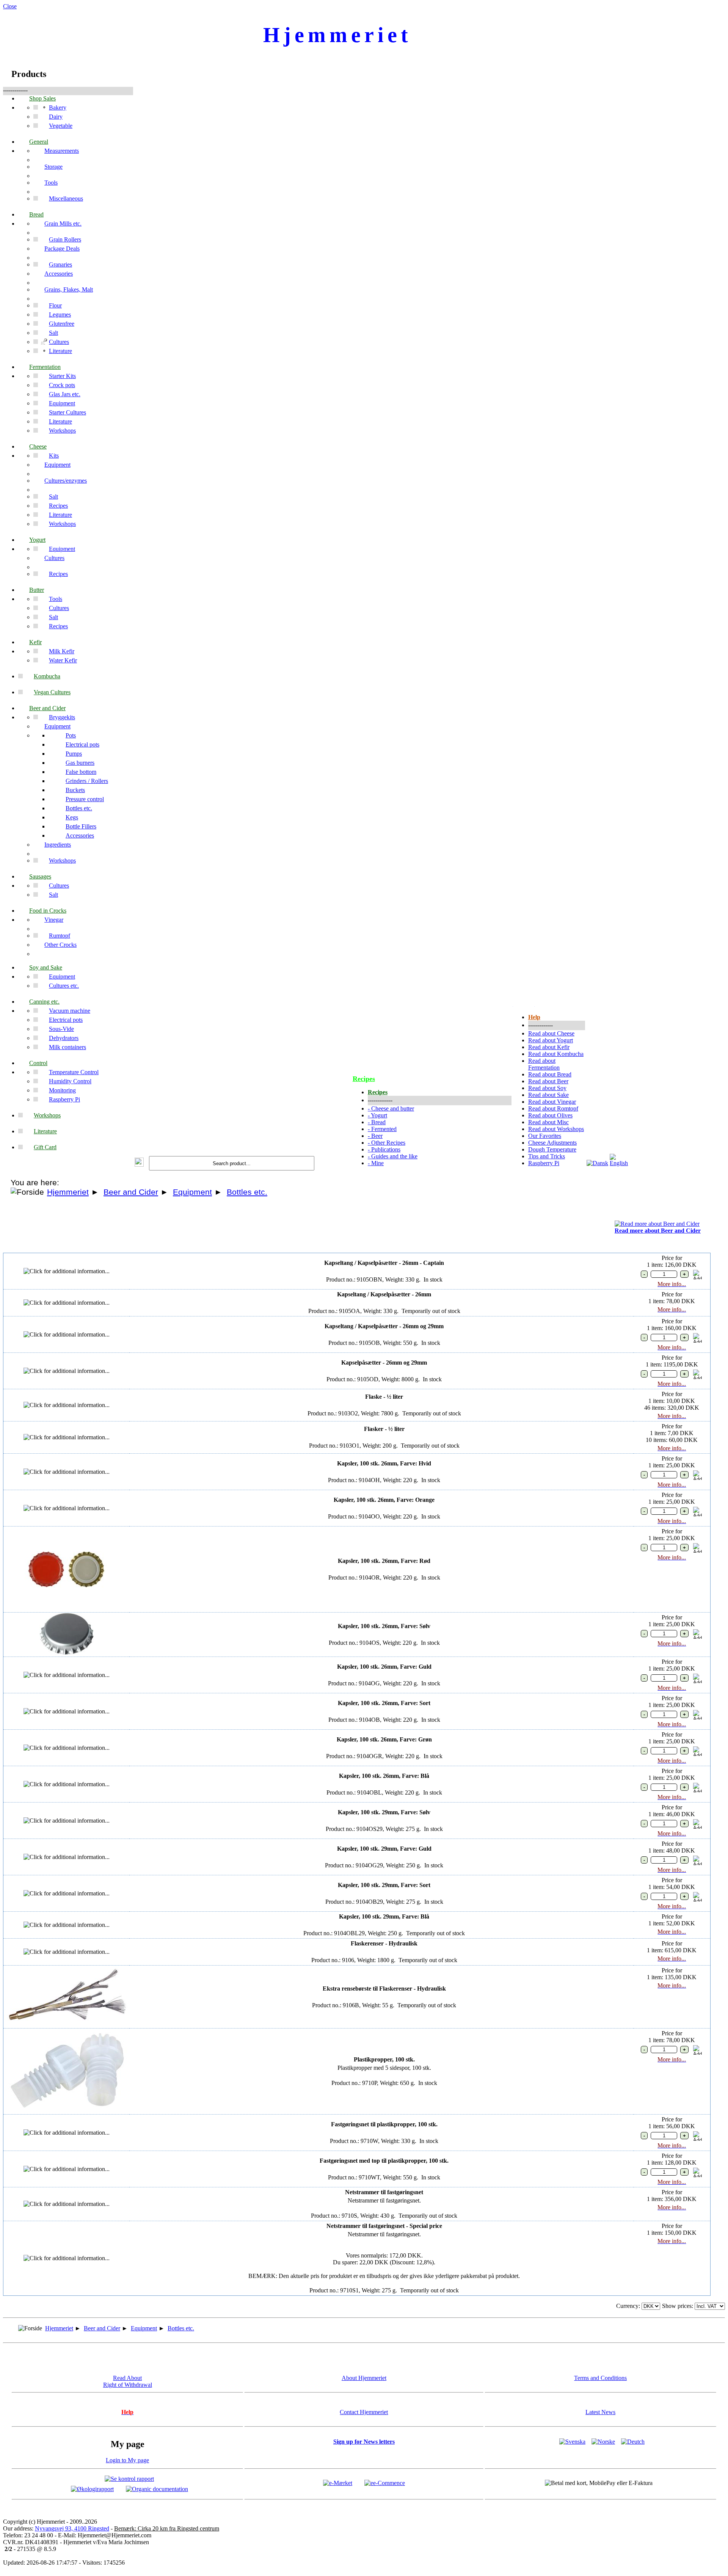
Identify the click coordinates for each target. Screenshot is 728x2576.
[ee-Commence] (385, 2483)
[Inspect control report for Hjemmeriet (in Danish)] (129, 2478)
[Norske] (603, 2442)
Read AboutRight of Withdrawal (128, 2381)
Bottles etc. (247, 1192)
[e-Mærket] (338, 2483)
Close (10, 6)
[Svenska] (572, 2442)
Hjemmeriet (68, 1192)
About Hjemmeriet (364, 2378)
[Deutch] (633, 2442)
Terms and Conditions (600, 2378)
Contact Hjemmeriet (364, 2412)
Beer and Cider (131, 1192)
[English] (621, 1163)
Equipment (192, 1192)
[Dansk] (597, 1163)
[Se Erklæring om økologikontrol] (92, 2489)
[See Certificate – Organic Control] (157, 2489)
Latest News (600, 2412)
